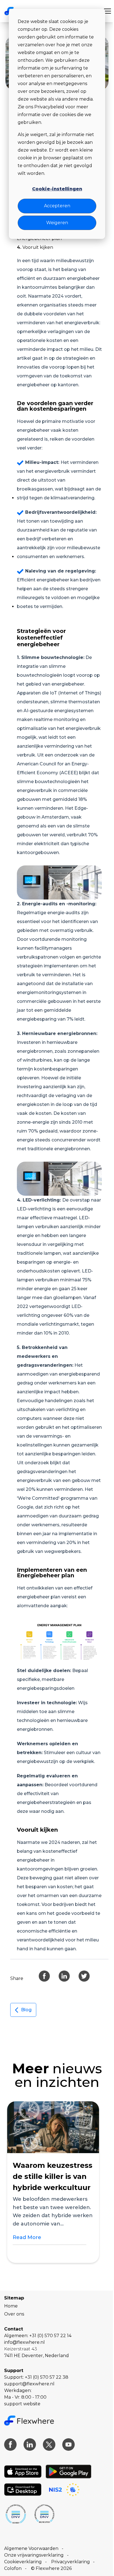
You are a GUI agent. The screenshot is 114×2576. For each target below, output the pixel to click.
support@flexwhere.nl (29, 2384)
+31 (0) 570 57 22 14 (50, 2336)
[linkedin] (64, 1976)
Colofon (13, 2568)
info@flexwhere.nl (24, 2342)
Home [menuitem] (11, 2306)
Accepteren (57, 206)
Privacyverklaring (71, 2562)
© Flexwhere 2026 (51, 2568)
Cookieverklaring (23, 2562)
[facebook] (44, 1976)
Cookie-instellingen (57, 189)
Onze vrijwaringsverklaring (34, 2555)
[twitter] (84, 1976)
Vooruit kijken (38, 247)
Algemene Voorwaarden (31, 2548)
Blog (26, 2010)
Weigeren (57, 223)
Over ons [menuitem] (14, 2314)
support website (22, 2404)
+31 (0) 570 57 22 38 (47, 2377)
